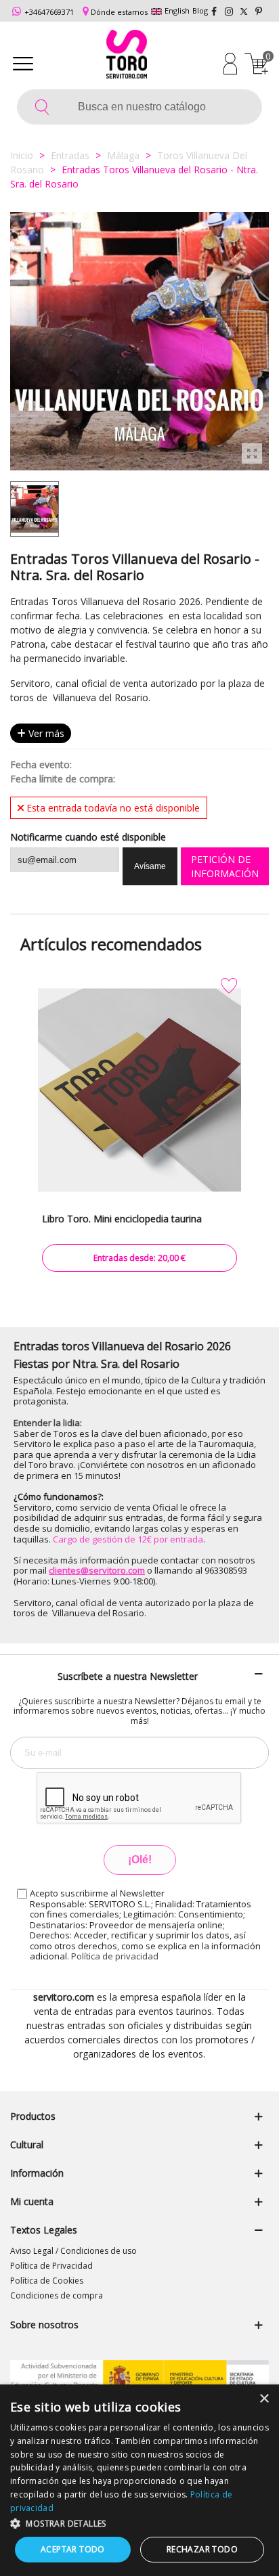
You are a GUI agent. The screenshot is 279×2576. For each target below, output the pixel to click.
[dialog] (139, 2480)
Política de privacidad (115, 1956)
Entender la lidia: (48, 1423)
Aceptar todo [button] (73, 2549)
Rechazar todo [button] (202, 2549)
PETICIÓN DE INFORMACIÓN (225, 866)
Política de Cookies (47, 2281)
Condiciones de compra (57, 2295)
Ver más (45, 733)
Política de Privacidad (51, 2266)
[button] (139, 2523)
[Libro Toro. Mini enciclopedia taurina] (139, 1090)
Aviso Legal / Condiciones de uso (73, 2251)
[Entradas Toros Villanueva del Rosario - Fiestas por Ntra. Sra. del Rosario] (252, 453)
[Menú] (23, 63)
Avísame (150, 866)
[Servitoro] (127, 56)
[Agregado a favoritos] (229, 986)
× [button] (264, 2399)
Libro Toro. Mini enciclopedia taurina (122, 1219)
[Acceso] (230, 63)
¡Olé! (140, 1860)
